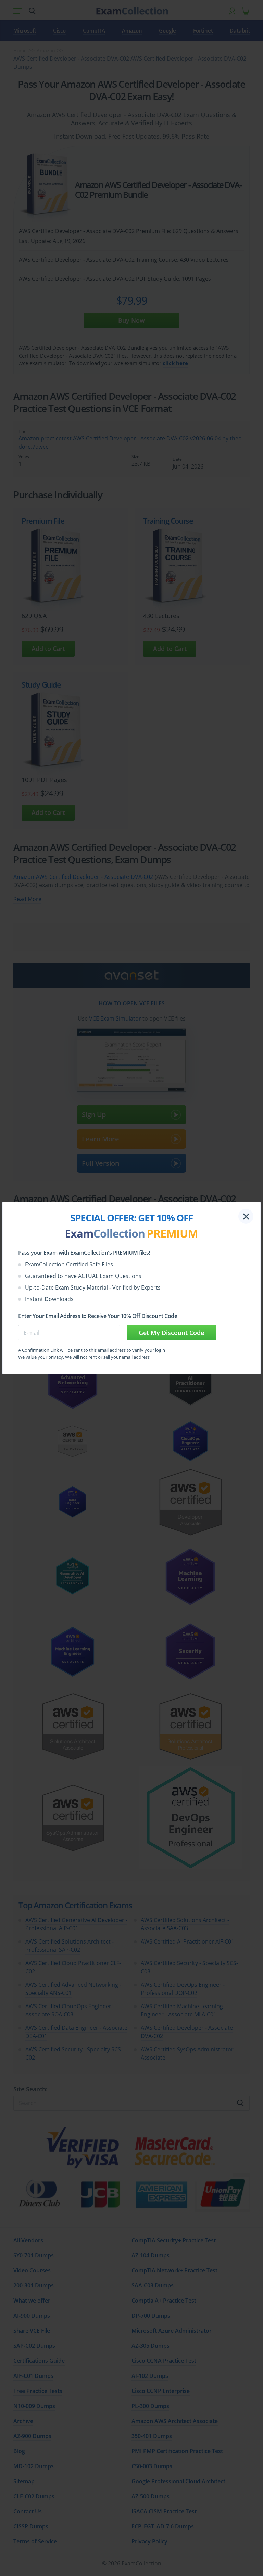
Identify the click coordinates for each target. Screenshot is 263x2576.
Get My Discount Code (171, 1333)
